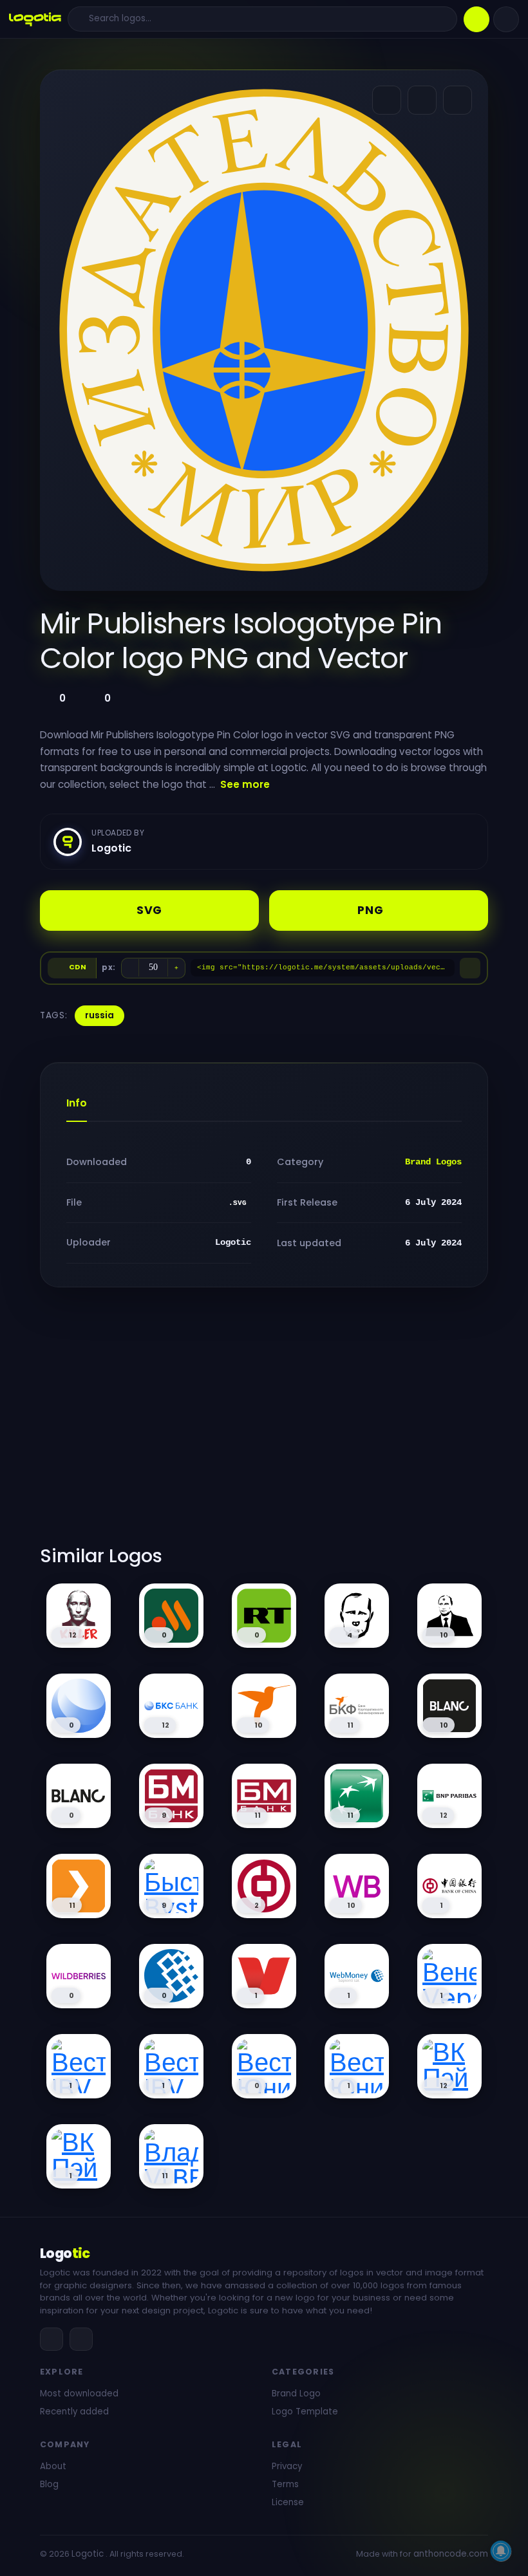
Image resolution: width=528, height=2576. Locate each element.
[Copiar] (470, 968)
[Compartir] (387, 100)
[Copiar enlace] (422, 100)
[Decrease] (130, 968)
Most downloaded (79, 2394)
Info (77, 1103)
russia (99, 1015)
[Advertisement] (264, 1424)
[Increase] (176, 968)
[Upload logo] (476, 19)
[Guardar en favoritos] (457, 100)
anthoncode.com (451, 2554)
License (288, 2502)
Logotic (88, 2554)
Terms (285, 2484)
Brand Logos (433, 1162)
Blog (49, 2484)
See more (245, 784)
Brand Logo (296, 2394)
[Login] (506, 19)
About (53, 2466)
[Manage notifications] (501, 2551)
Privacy (287, 2466)
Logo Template (305, 2412)
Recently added (74, 2412)
